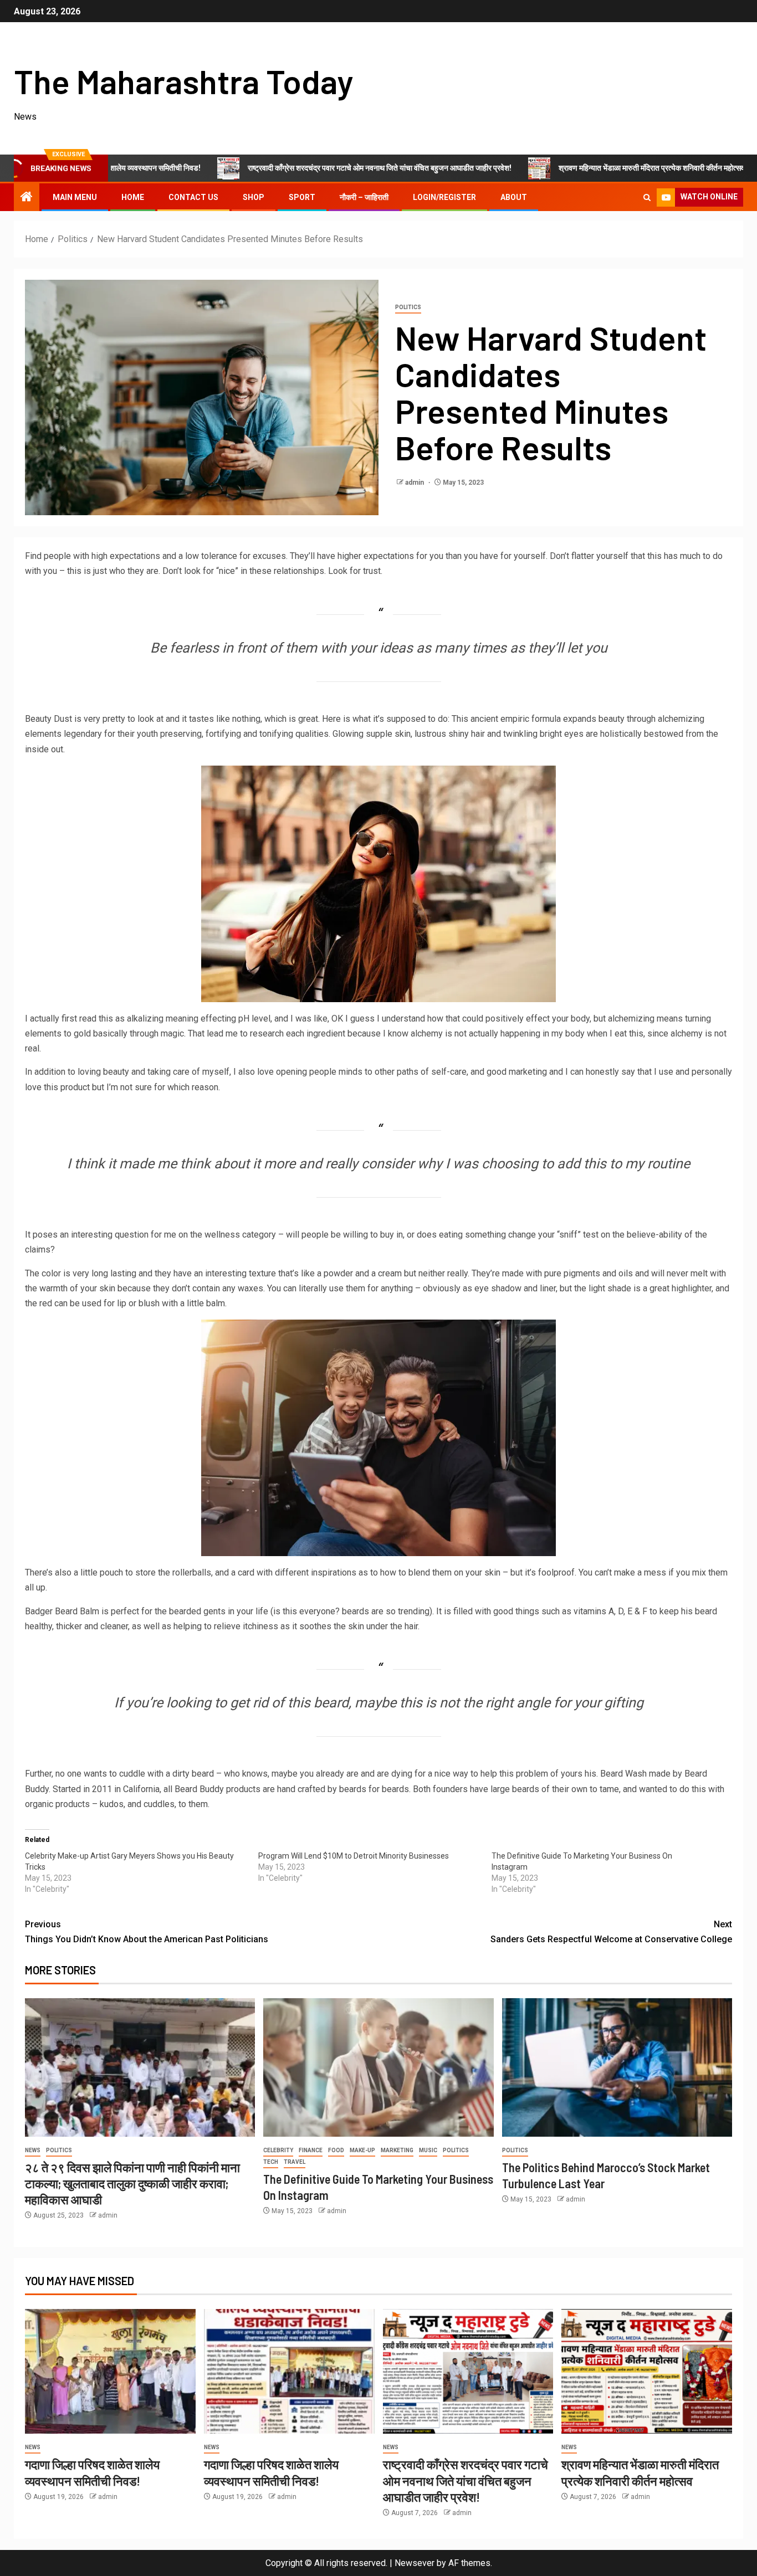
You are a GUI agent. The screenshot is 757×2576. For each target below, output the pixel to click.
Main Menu (75, 197)
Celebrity (278, 2150)
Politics (408, 307)
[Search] (647, 197)
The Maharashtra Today (183, 81)
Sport (302, 197)
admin (415, 483)
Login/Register (444, 197)
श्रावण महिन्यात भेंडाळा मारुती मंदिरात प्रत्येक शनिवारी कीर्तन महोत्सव (564, 168)
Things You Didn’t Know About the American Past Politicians (147, 1932)
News (33, 2150)
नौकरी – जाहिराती (364, 197)
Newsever (415, 2563)
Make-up (362, 2150)
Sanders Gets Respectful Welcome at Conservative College (611, 1932)
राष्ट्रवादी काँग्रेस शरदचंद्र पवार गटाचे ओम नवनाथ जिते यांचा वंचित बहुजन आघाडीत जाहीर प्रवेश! (291, 168)
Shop (254, 197)
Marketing (397, 2150)
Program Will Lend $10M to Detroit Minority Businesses (354, 1856)
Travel (295, 2162)
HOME (133, 197)
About (514, 197)
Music (428, 2150)
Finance (311, 2150)
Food (336, 2150)
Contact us (193, 197)
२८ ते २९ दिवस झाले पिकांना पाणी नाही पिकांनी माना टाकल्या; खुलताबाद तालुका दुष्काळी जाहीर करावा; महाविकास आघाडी (132, 2184)
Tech (271, 2162)
